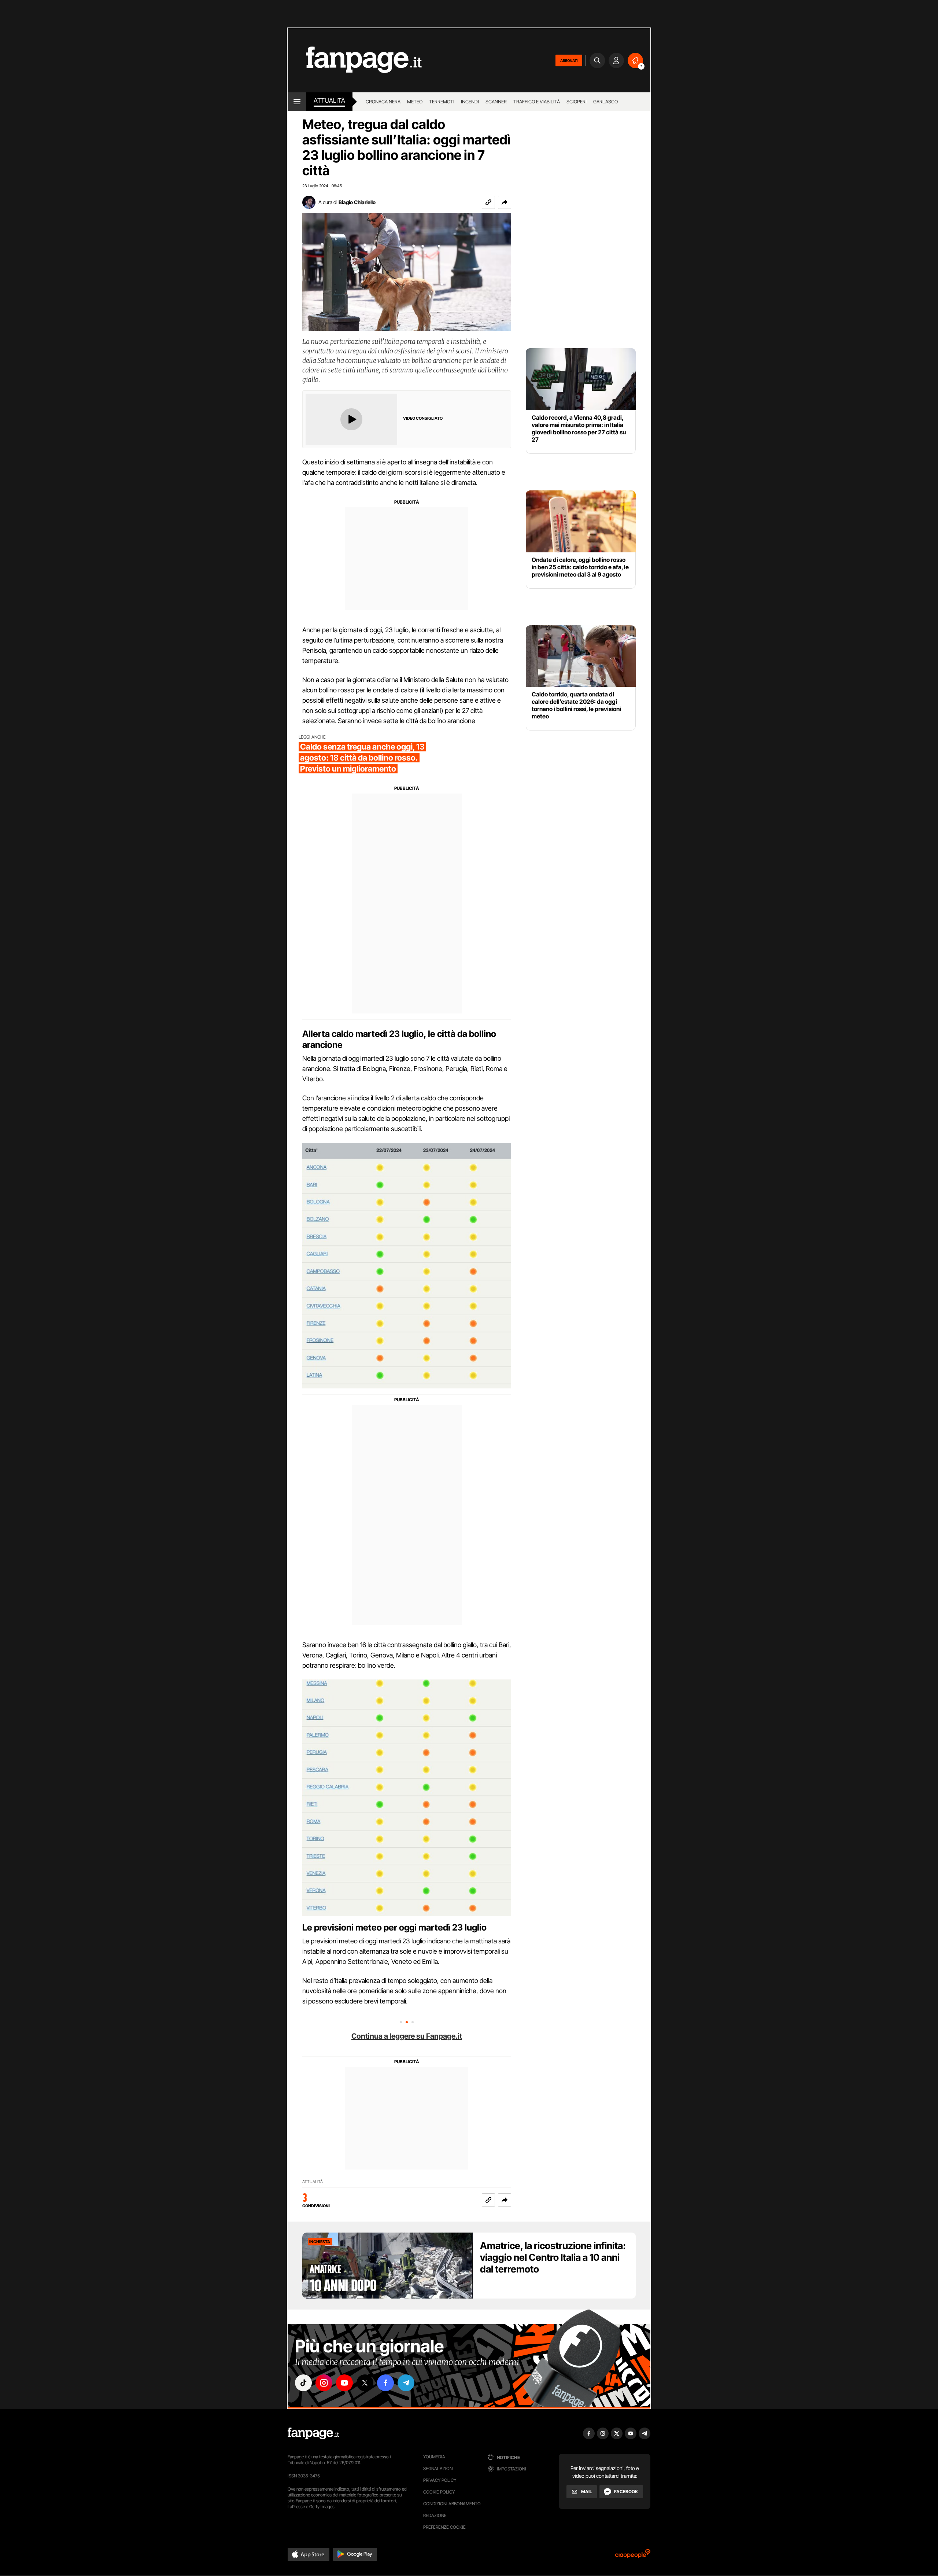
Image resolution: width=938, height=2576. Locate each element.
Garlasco (605, 102)
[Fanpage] (313, 2433)
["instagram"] (324, 2383)
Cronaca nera (383, 102)
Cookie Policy (439, 2492)
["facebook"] (385, 2383)
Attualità (329, 100)
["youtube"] (344, 2383)
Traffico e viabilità (537, 102)
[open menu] (297, 102)
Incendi (470, 102)
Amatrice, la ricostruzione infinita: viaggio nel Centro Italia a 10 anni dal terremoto (553, 2257)
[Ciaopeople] (633, 2556)
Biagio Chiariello (357, 202)
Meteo (415, 102)
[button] (505, 202)
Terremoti (442, 102)
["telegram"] (406, 2383)
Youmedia (434, 2457)
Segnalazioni (438, 2468)
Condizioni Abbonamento (452, 2504)
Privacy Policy (440, 2480)
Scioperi (577, 102)
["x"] (365, 2383)
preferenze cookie (444, 2527)
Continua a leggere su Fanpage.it (407, 2036)
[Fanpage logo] (355, 60)
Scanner (496, 102)
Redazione (435, 2515)
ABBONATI (569, 60)
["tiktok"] (303, 2383)
